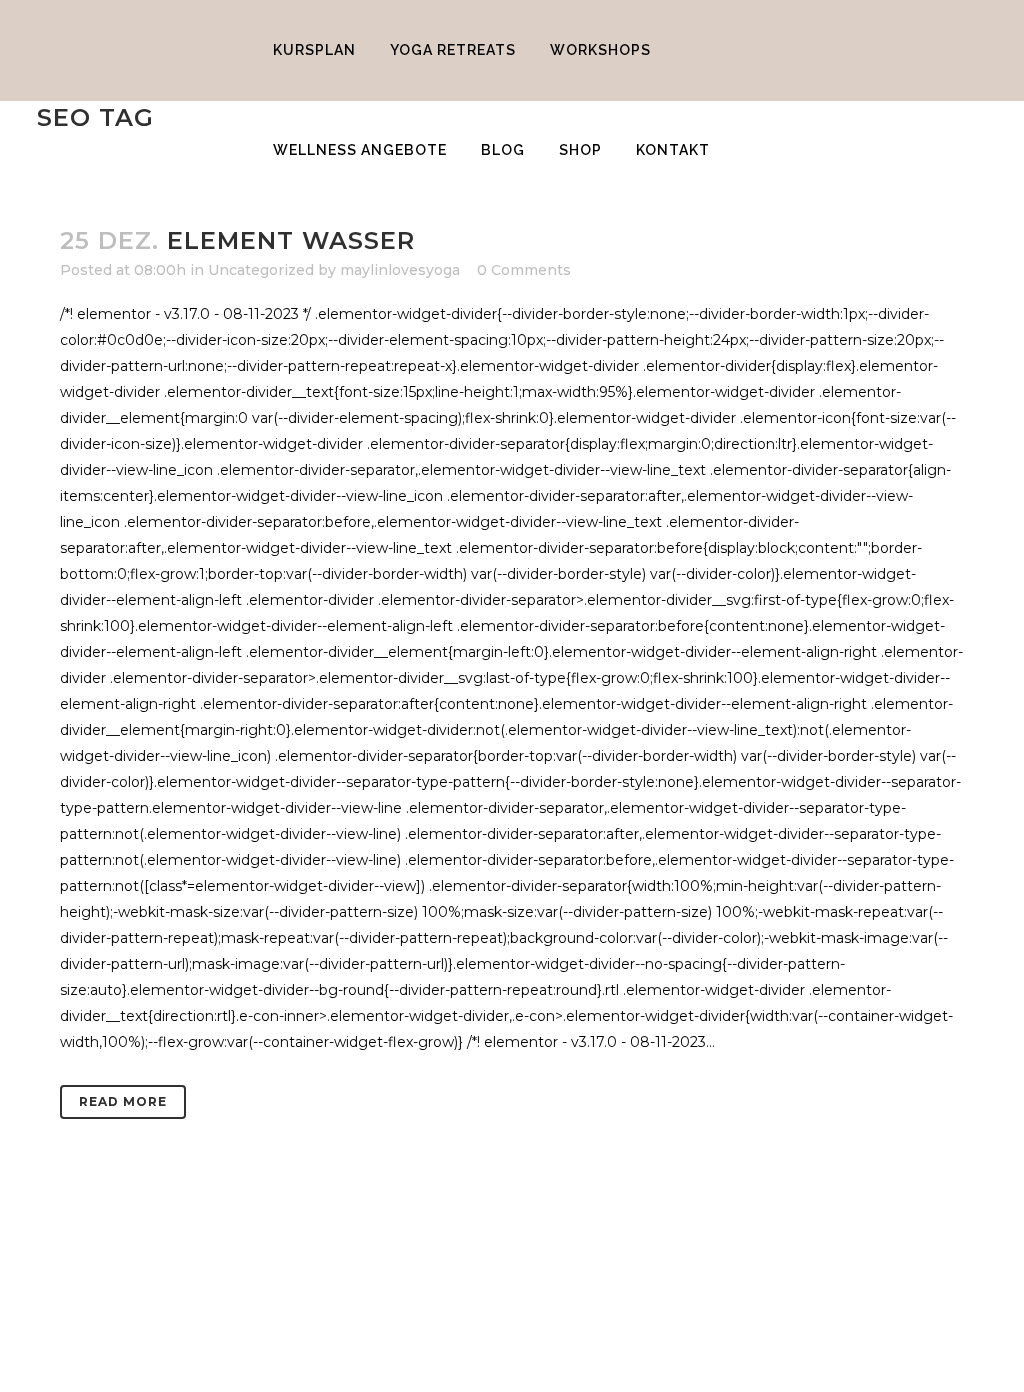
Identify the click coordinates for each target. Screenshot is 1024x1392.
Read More (123, 1101)
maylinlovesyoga (400, 270)
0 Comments (524, 270)
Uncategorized (261, 270)
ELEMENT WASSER (291, 240)
